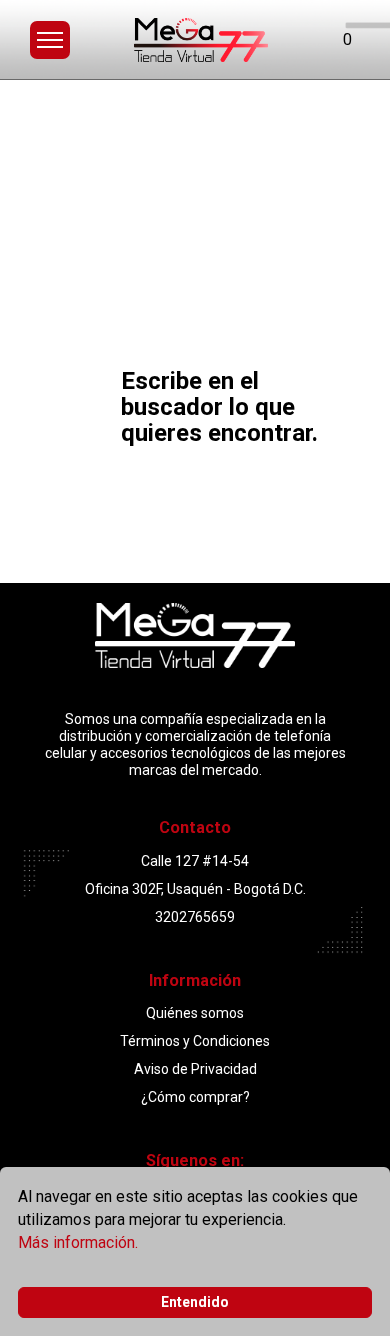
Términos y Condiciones (195, 1041)
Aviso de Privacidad (195, 1069)
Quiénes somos (195, 1013)
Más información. (78, 1242)
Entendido (195, 1302)
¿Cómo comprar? (195, 1097)
